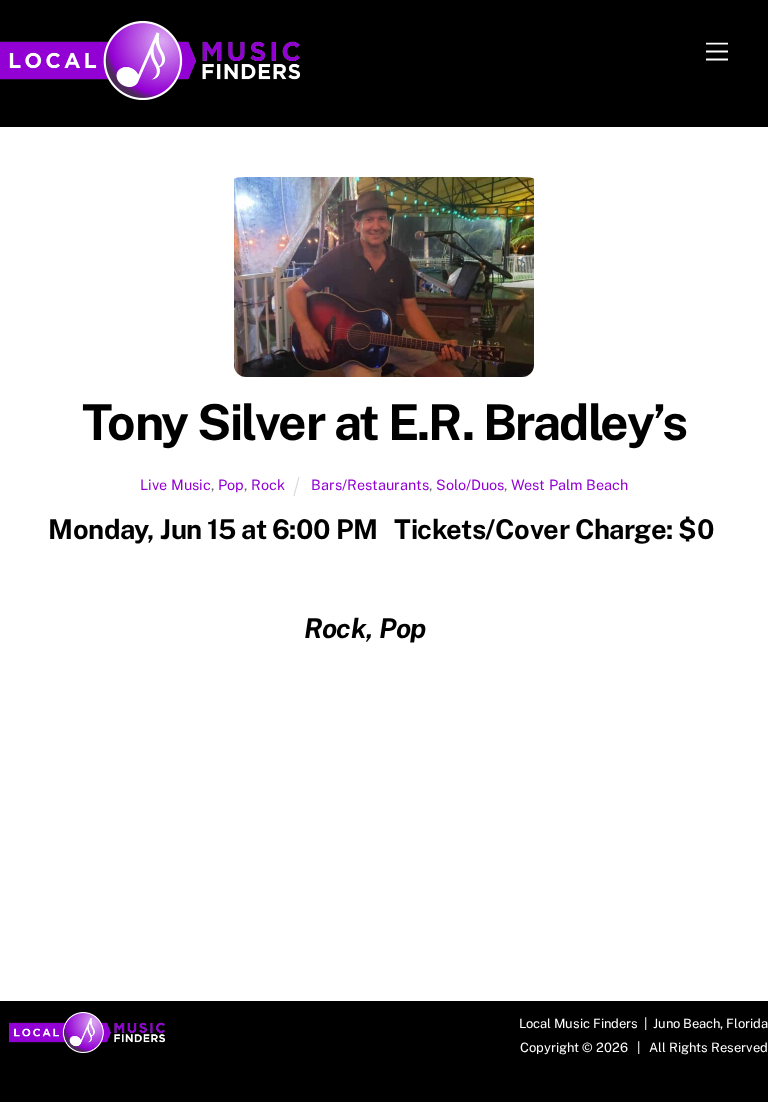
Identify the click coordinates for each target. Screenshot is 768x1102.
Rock (268, 484)
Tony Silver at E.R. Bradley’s (384, 422)
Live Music (175, 484)
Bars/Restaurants (370, 484)
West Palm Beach (569, 484)
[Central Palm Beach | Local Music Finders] (150, 91)
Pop (231, 484)
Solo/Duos (470, 484)
